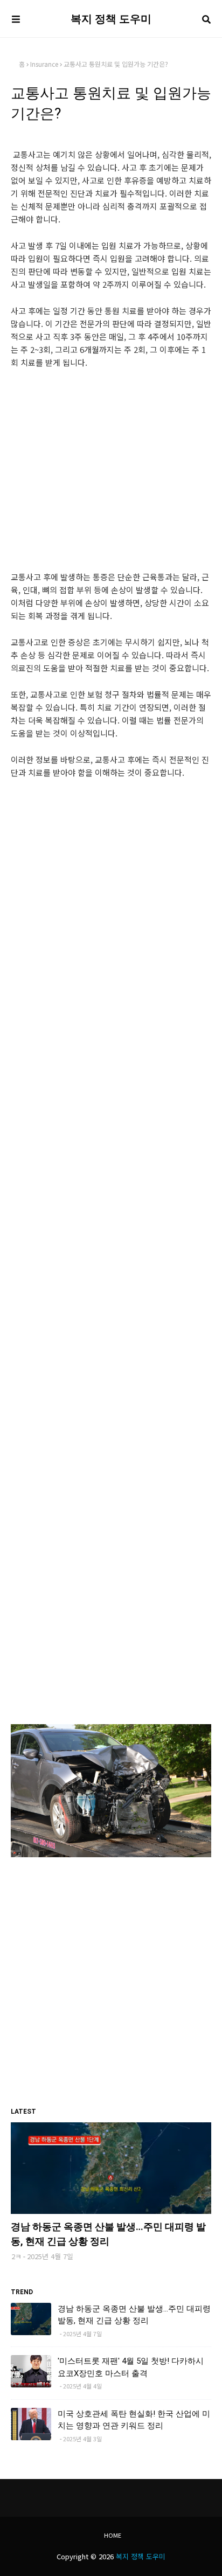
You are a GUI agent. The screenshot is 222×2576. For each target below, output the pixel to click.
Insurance (44, 64)
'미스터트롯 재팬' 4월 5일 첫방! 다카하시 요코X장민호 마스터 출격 (131, 2367)
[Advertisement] (111, 479)
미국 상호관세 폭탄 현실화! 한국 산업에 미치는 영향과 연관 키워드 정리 (134, 2420)
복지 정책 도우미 (111, 19)
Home (113, 2535)
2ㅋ (16, 2256)
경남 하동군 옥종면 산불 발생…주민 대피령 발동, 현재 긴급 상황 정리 (108, 2234)
